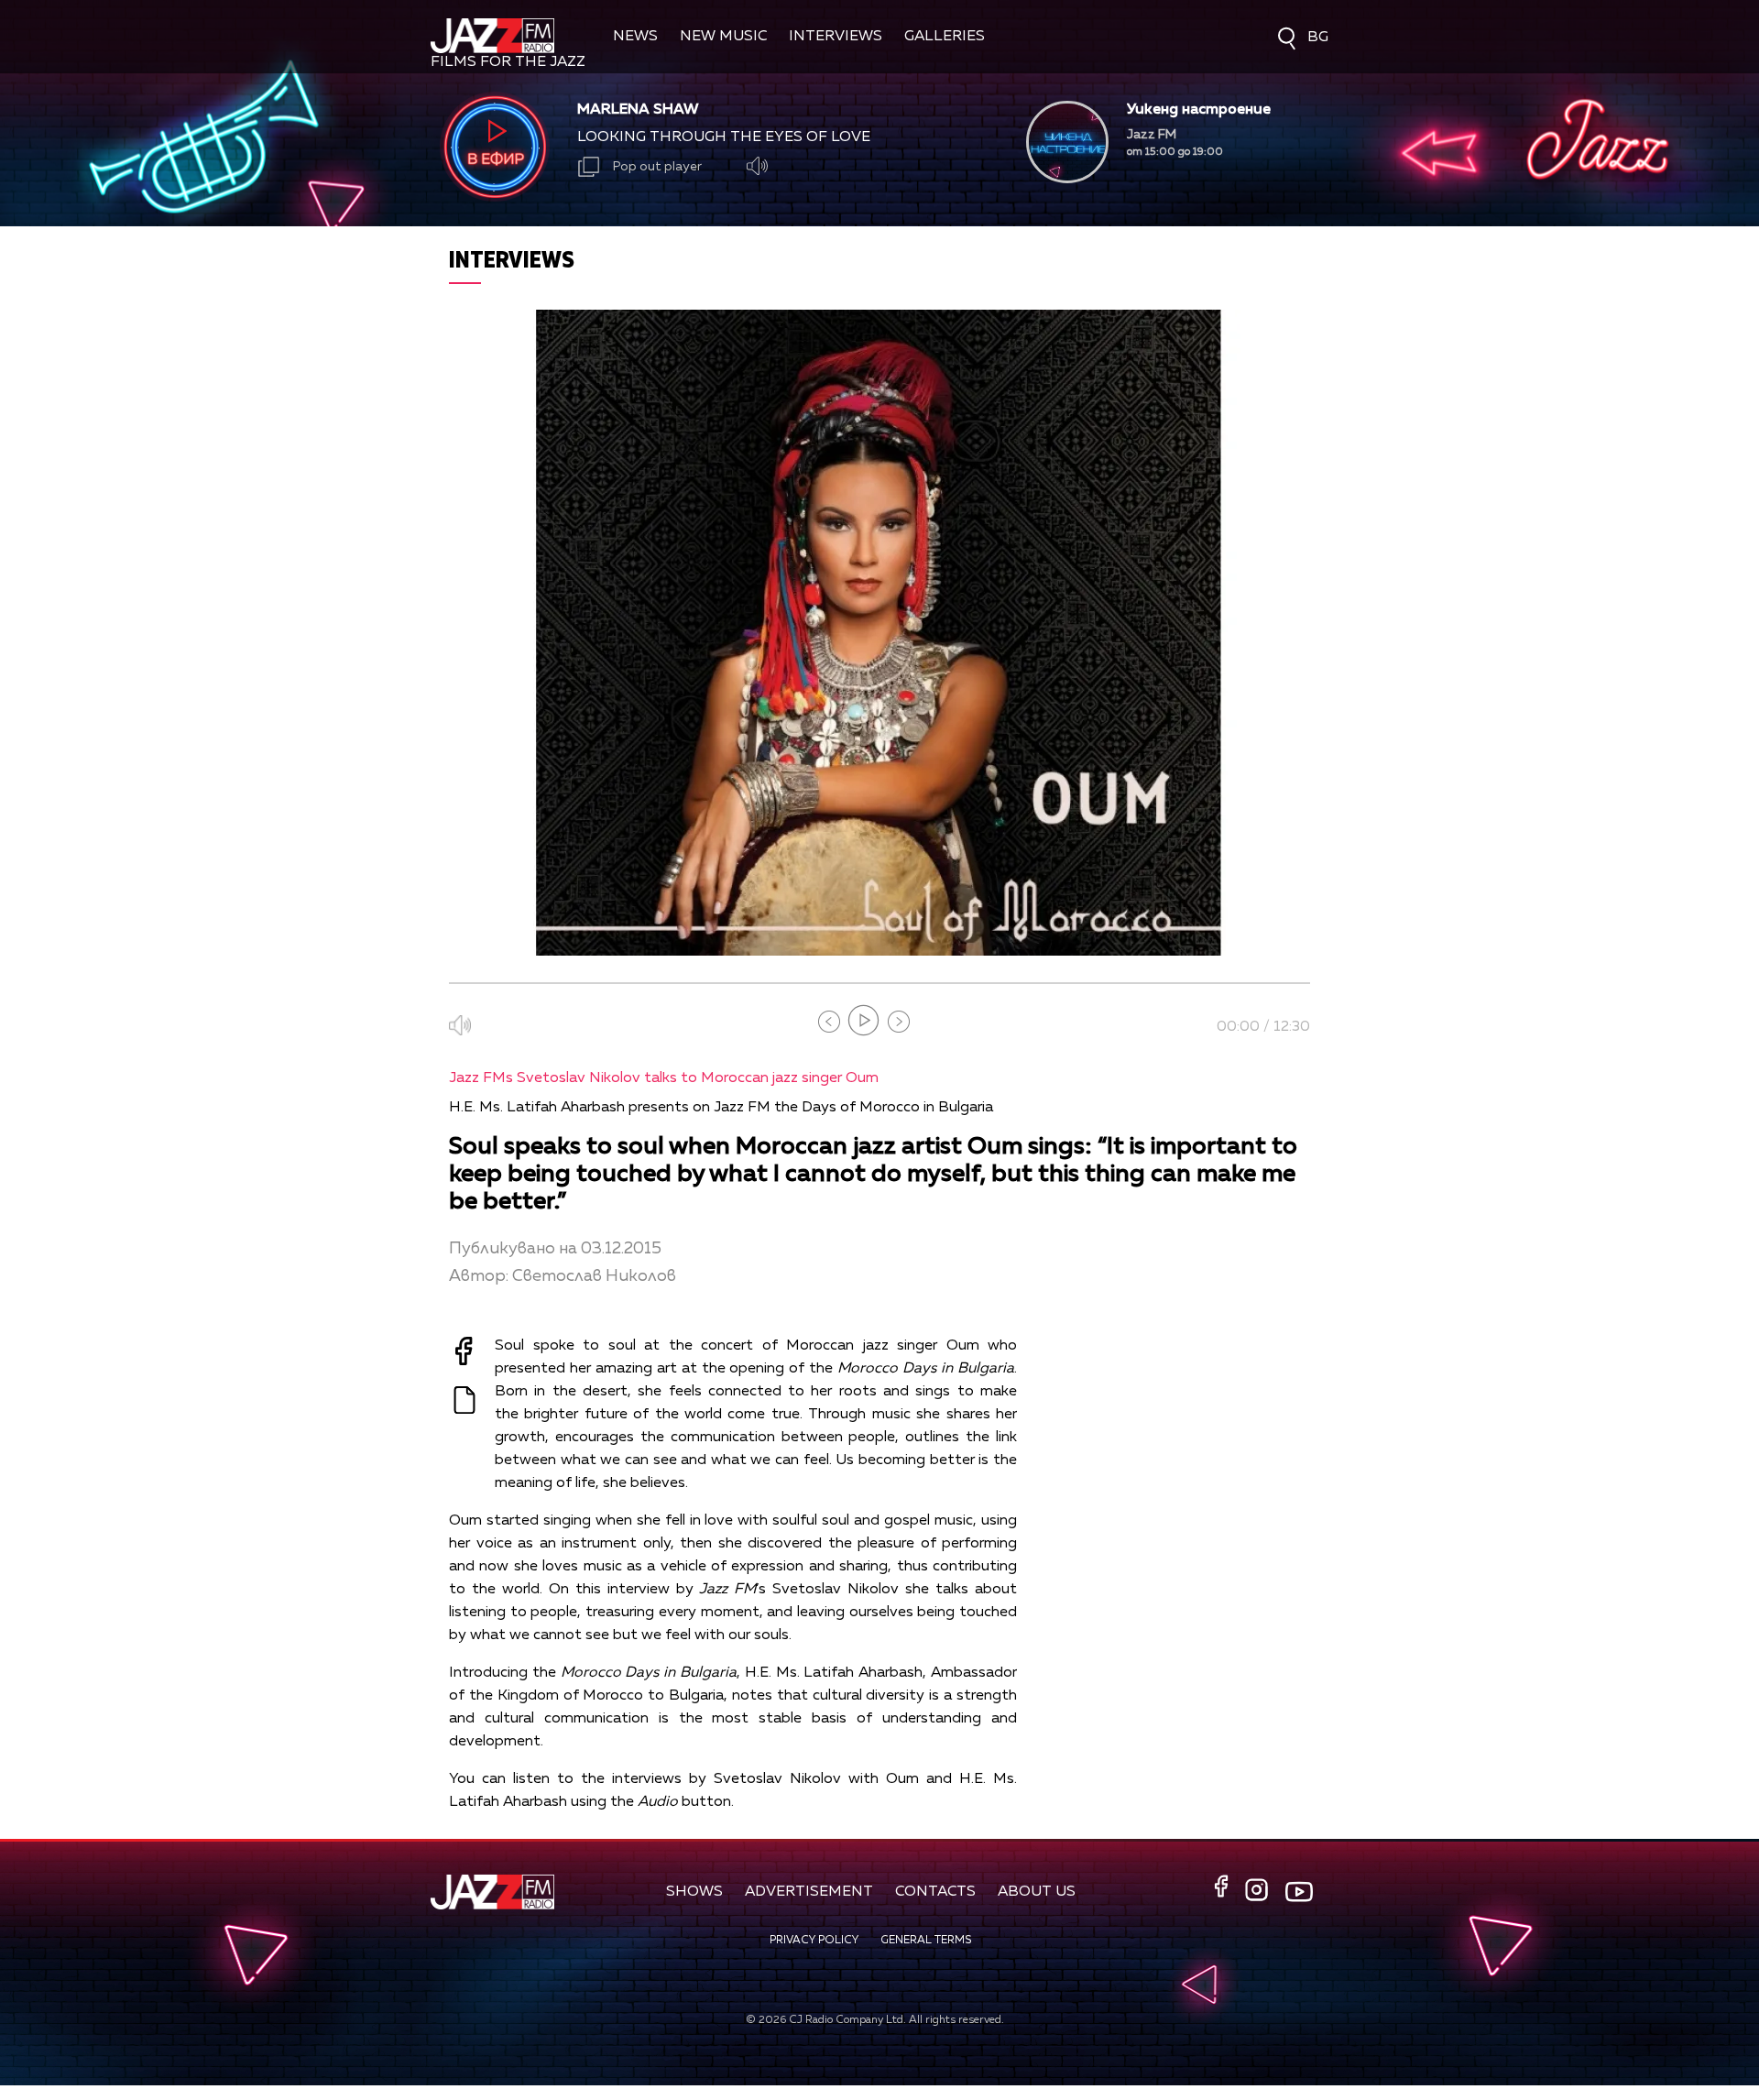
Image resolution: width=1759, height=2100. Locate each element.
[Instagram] (1259, 1892)
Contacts (935, 1892)
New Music (723, 37)
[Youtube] (1299, 1891)
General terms (926, 1941)
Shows (694, 1892)
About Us (1037, 1892)
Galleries (945, 37)
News (635, 37)
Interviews (836, 37)
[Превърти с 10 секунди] (829, 1022)
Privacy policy (814, 1941)
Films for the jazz (508, 62)
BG (1318, 38)
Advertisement (809, 1892)
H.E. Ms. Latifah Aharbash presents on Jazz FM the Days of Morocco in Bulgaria (721, 1108)
